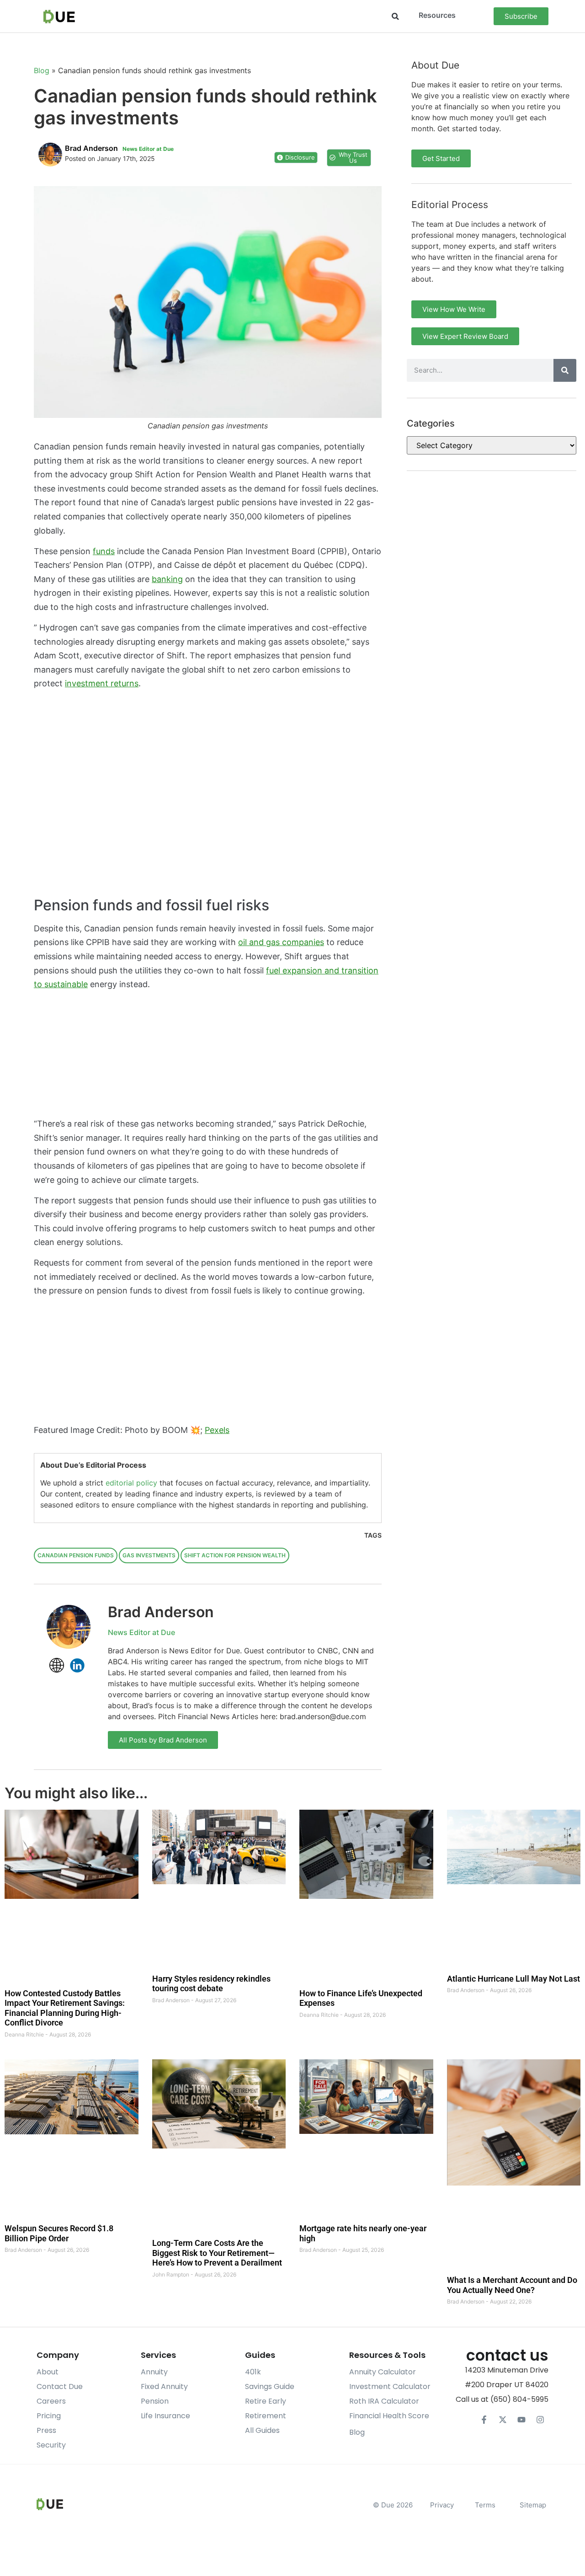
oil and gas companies (281, 942)
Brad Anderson (161, 1612)
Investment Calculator (390, 2386)
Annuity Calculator (383, 2372)
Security (51, 2445)
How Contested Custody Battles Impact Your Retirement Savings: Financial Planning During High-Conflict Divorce (65, 2008)
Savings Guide (270, 2386)
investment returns (102, 683)
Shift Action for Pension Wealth (235, 1555)
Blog (42, 70)
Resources (437, 15)
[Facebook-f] (484, 2420)
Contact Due (60, 2386)
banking (167, 579)
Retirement (266, 2416)
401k (253, 2372)
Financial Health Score (389, 2416)
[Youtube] (521, 2420)
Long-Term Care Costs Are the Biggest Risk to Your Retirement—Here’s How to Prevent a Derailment (217, 2253)
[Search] (565, 370)
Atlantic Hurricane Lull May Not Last (513, 1979)
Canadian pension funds (76, 1555)
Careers (51, 2401)
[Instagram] (540, 2420)
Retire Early (266, 2401)
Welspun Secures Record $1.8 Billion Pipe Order (59, 2233)
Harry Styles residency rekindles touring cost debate (211, 1984)
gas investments (149, 1555)
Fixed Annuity (164, 2386)
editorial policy (131, 1483)
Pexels (217, 1430)
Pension (155, 2401)
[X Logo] (503, 2420)
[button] (395, 16)
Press (46, 2430)
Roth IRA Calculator (384, 2401)
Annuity (154, 2372)
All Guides (262, 2430)
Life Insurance (165, 2416)
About (48, 2372)
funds (104, 551)
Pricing (49, 2416)
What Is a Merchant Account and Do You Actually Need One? (512, 2285)
